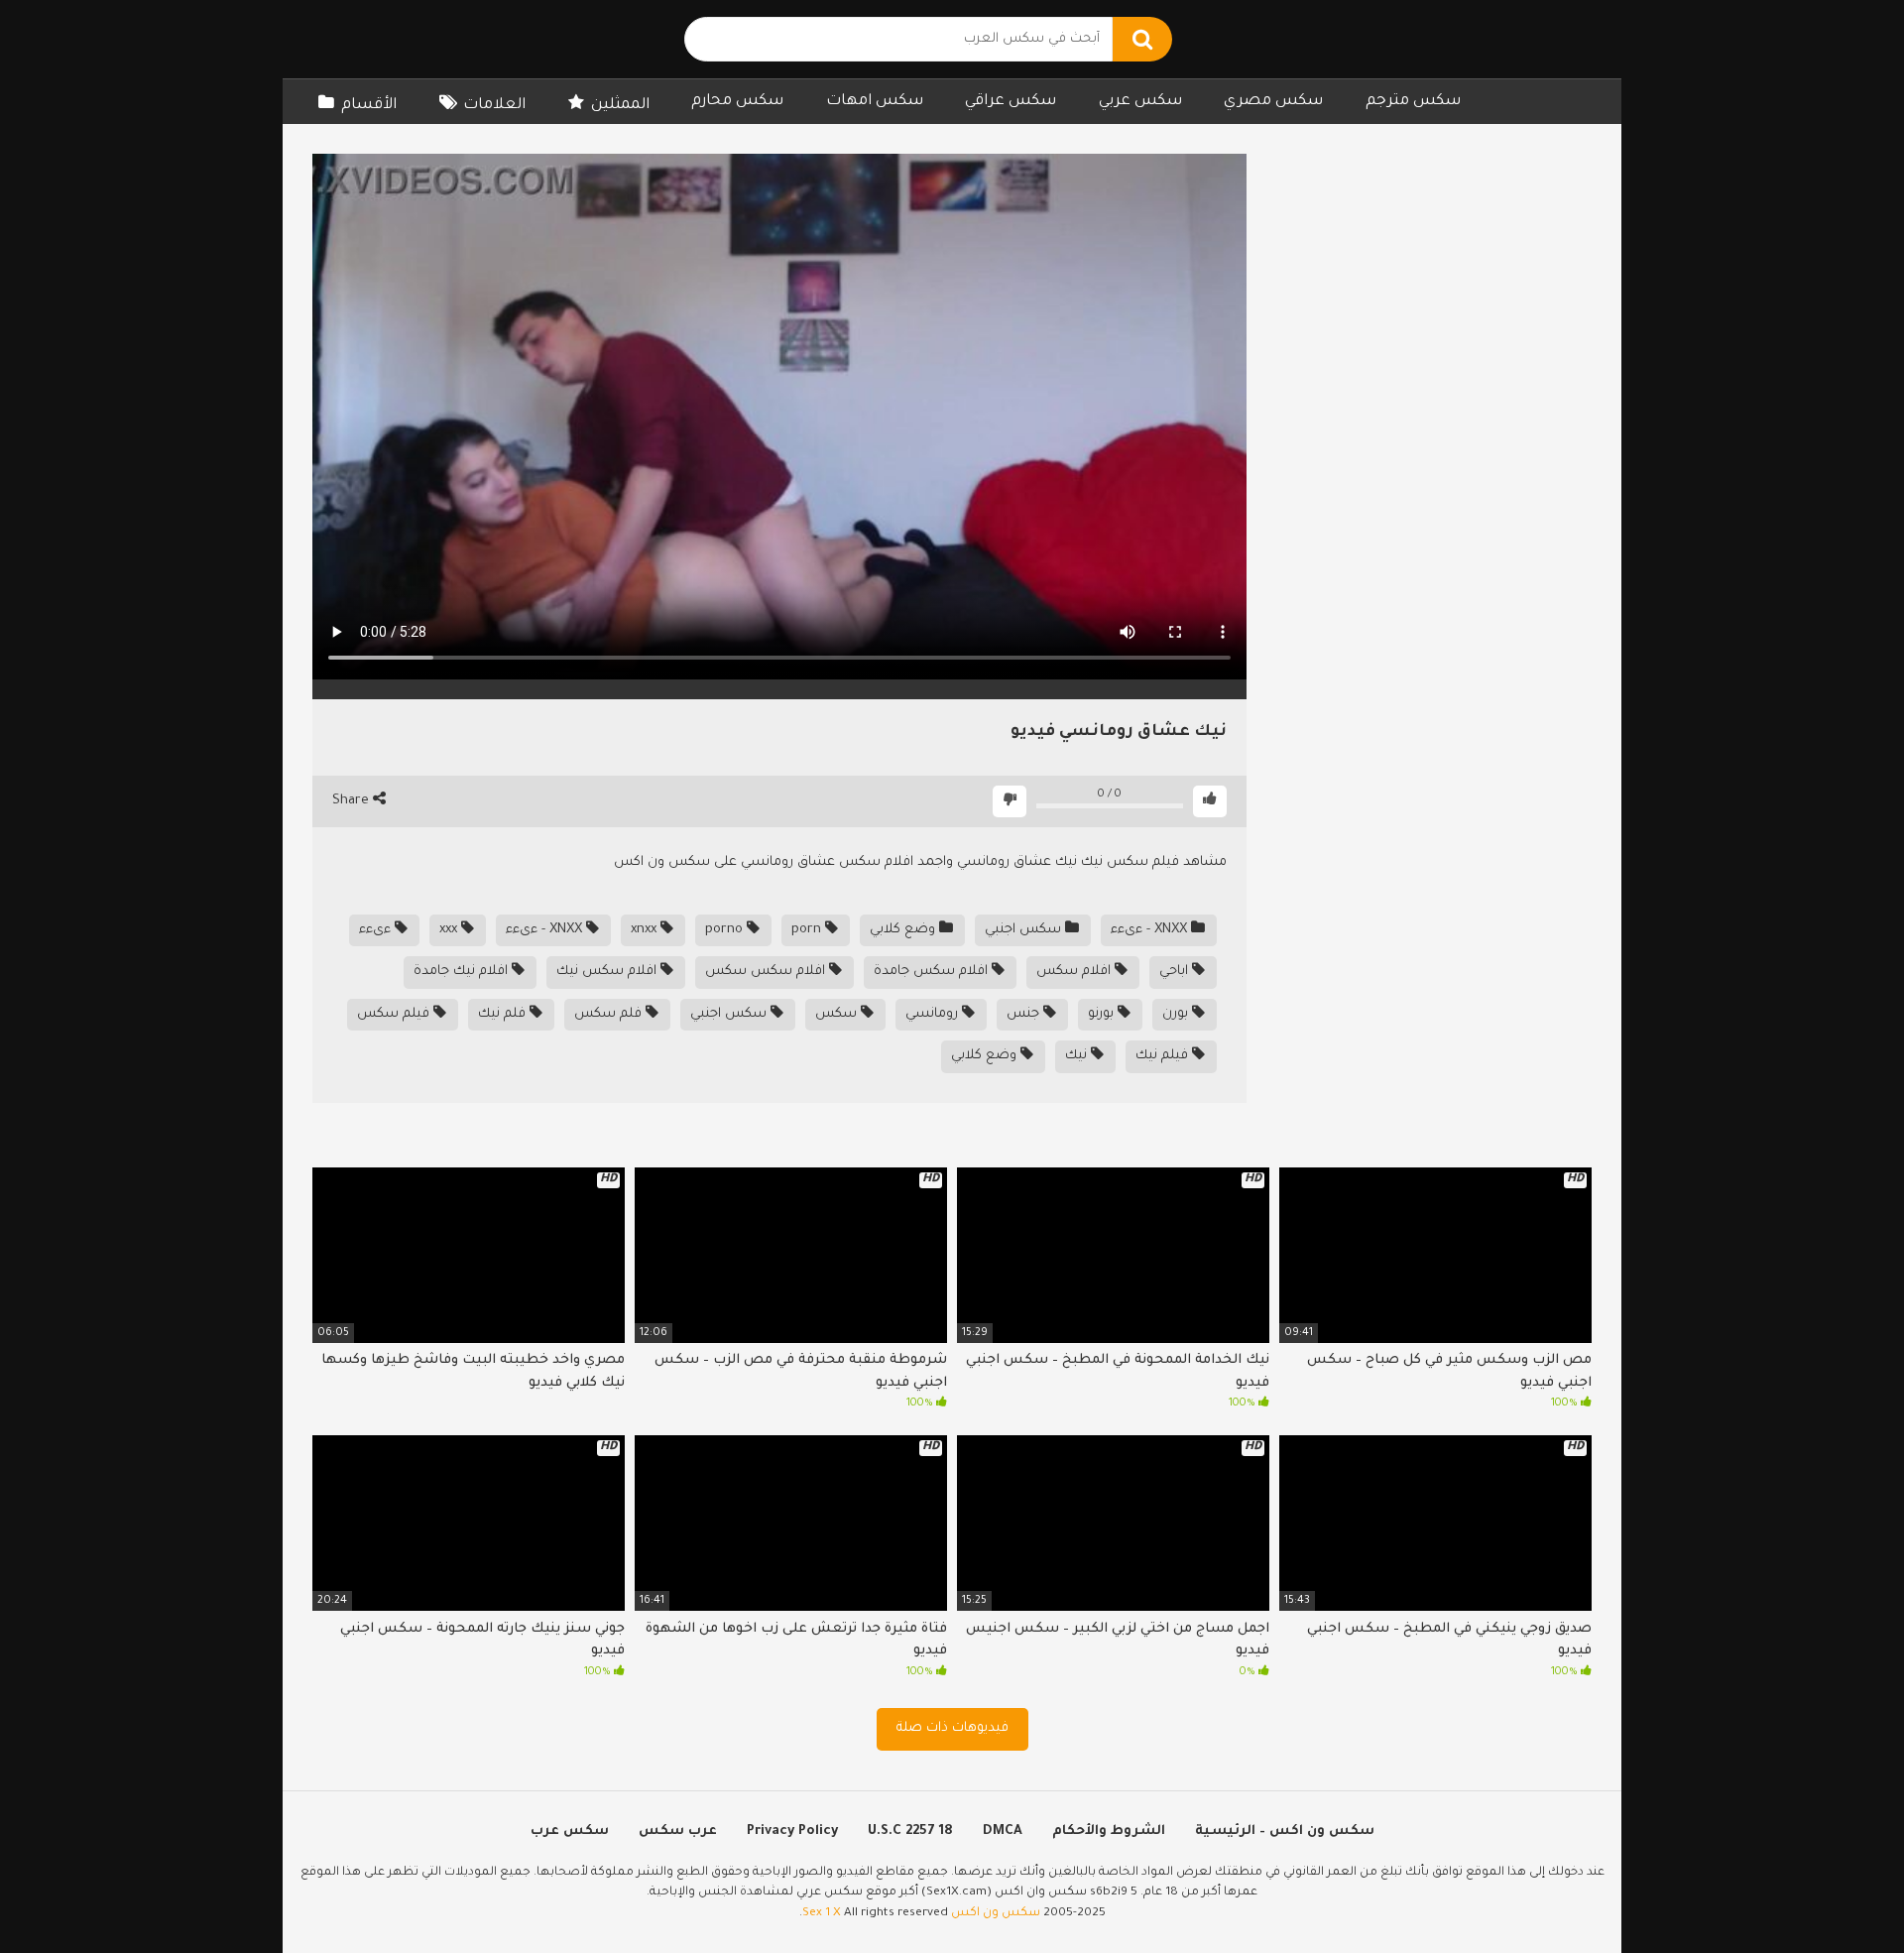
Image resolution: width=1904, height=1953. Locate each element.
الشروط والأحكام (1109, 1831)
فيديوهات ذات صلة (952, 1728)
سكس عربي (1140, 102)
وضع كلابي (904, 930)
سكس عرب (570, 1831)
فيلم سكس (395, 1014)
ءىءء (377, 930)
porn (808, 930)
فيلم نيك (1164, 1056)
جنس (1025, 1014)
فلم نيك (504, 1014)
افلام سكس (1075, 972)
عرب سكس (678, 1831)
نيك (1078, 1056)
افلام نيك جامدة (463, 972)
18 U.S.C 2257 (910, 1831)
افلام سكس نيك (608, 972)
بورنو (1103, 1014)
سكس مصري (1273, 102)
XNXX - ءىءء (1151, 930)
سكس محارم (737, 102)
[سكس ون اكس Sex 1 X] (441, 39)
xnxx (646, 930)
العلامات (494, 106)
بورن (1177, 1014)
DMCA (1003, 1831)
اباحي (1176, 972)
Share (353, 801)
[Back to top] (1837, 1893)
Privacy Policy (792, 1831)
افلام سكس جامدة (933, 972)
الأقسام (369, 106)
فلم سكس (610, 1014)
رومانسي (934, 1014)
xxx (450, 930)
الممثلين (620, 106)
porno (726, 930)
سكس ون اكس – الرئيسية (1285, 1831)
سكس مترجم (1413, 102)
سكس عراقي (1011, 102)
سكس (838, 1014)
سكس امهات (875, 102)
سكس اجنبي (1025, 930)
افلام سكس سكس (767, 972)
